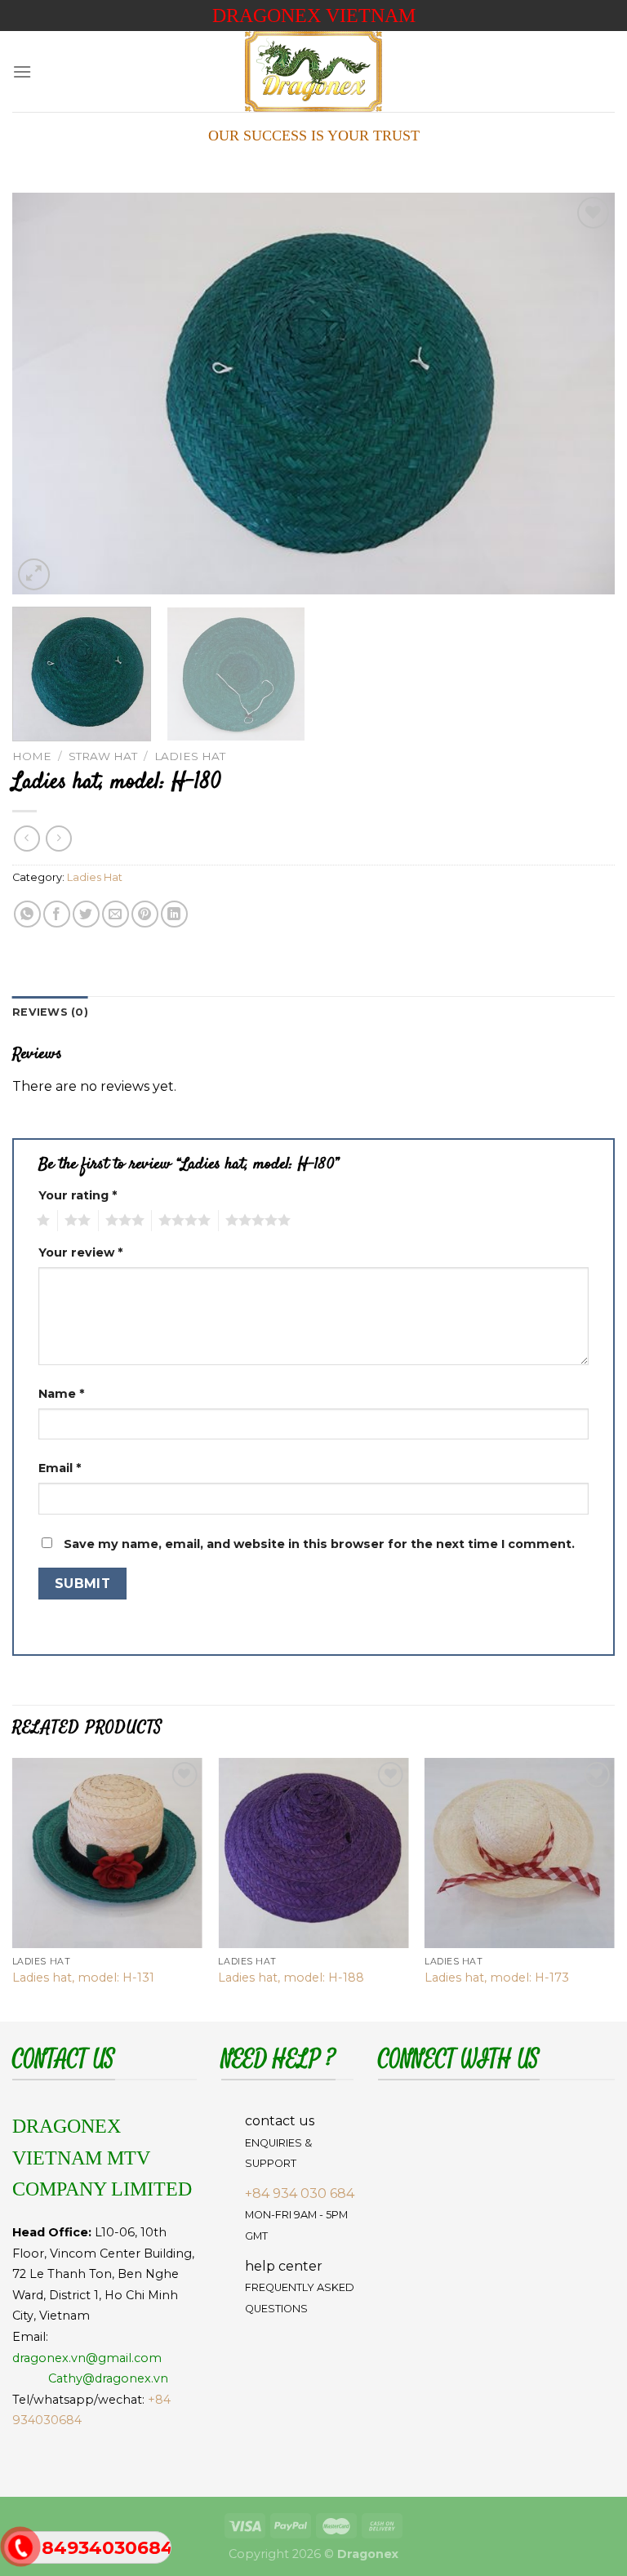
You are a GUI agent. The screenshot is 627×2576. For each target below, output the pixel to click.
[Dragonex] (313, 71)
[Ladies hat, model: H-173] (520, 1853)
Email (60, 1468)
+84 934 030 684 (300, 2193)
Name (61, 1394)
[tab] (50, 1012)
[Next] (582, 394)
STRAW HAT (103, 756)
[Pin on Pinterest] (145, 914)
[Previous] (45, 394)
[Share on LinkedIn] (174, 914)
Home (32, 756)
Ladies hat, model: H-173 (497, 1978)
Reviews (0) (50, 1012)
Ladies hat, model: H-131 (83, 1978)
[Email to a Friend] (116, 914)
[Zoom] (34, 574)
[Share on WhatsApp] (27, 914)
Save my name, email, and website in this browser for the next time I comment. (319, 1544)
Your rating (78, 1195)
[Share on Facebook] (57, 914)
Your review (80, 1252)
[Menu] (22, 71)
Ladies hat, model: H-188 (291, 1978)
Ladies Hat (190, 756)
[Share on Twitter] (86, 914)
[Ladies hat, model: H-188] (313, 1853)
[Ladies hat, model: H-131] (107, 1853)
